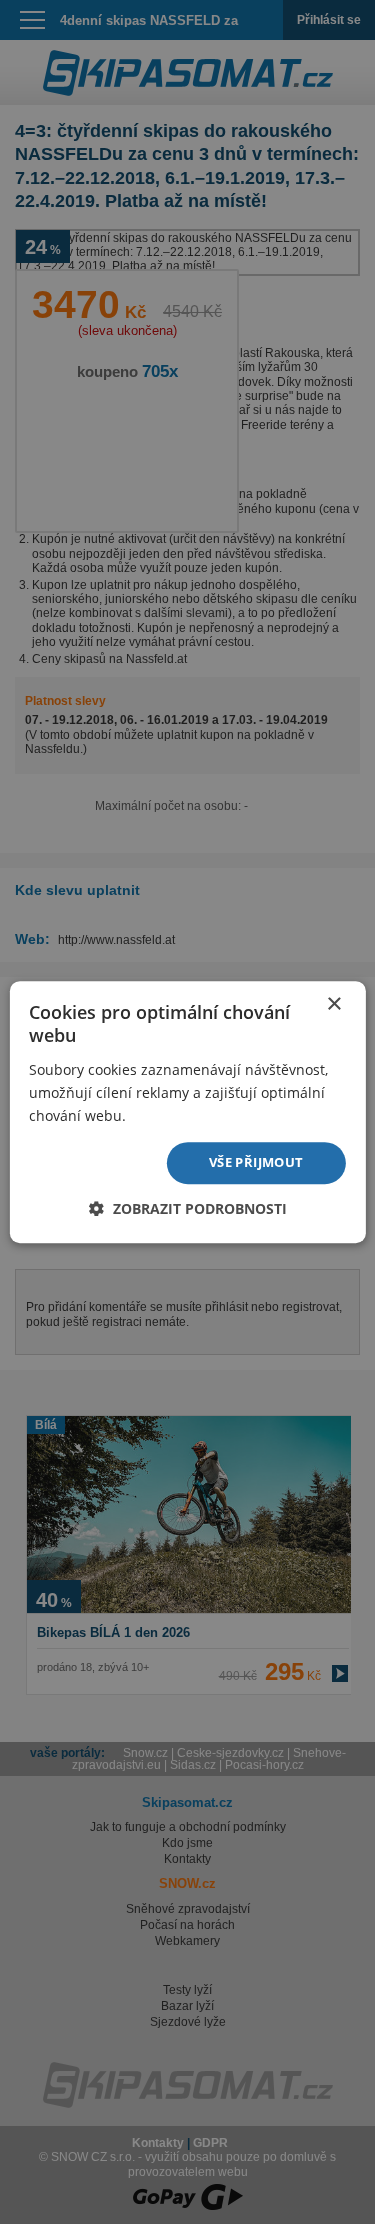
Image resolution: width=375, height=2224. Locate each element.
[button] (188, 1208)
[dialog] (187, 1112)
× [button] (333, 1004)
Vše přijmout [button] (256, 1162)
